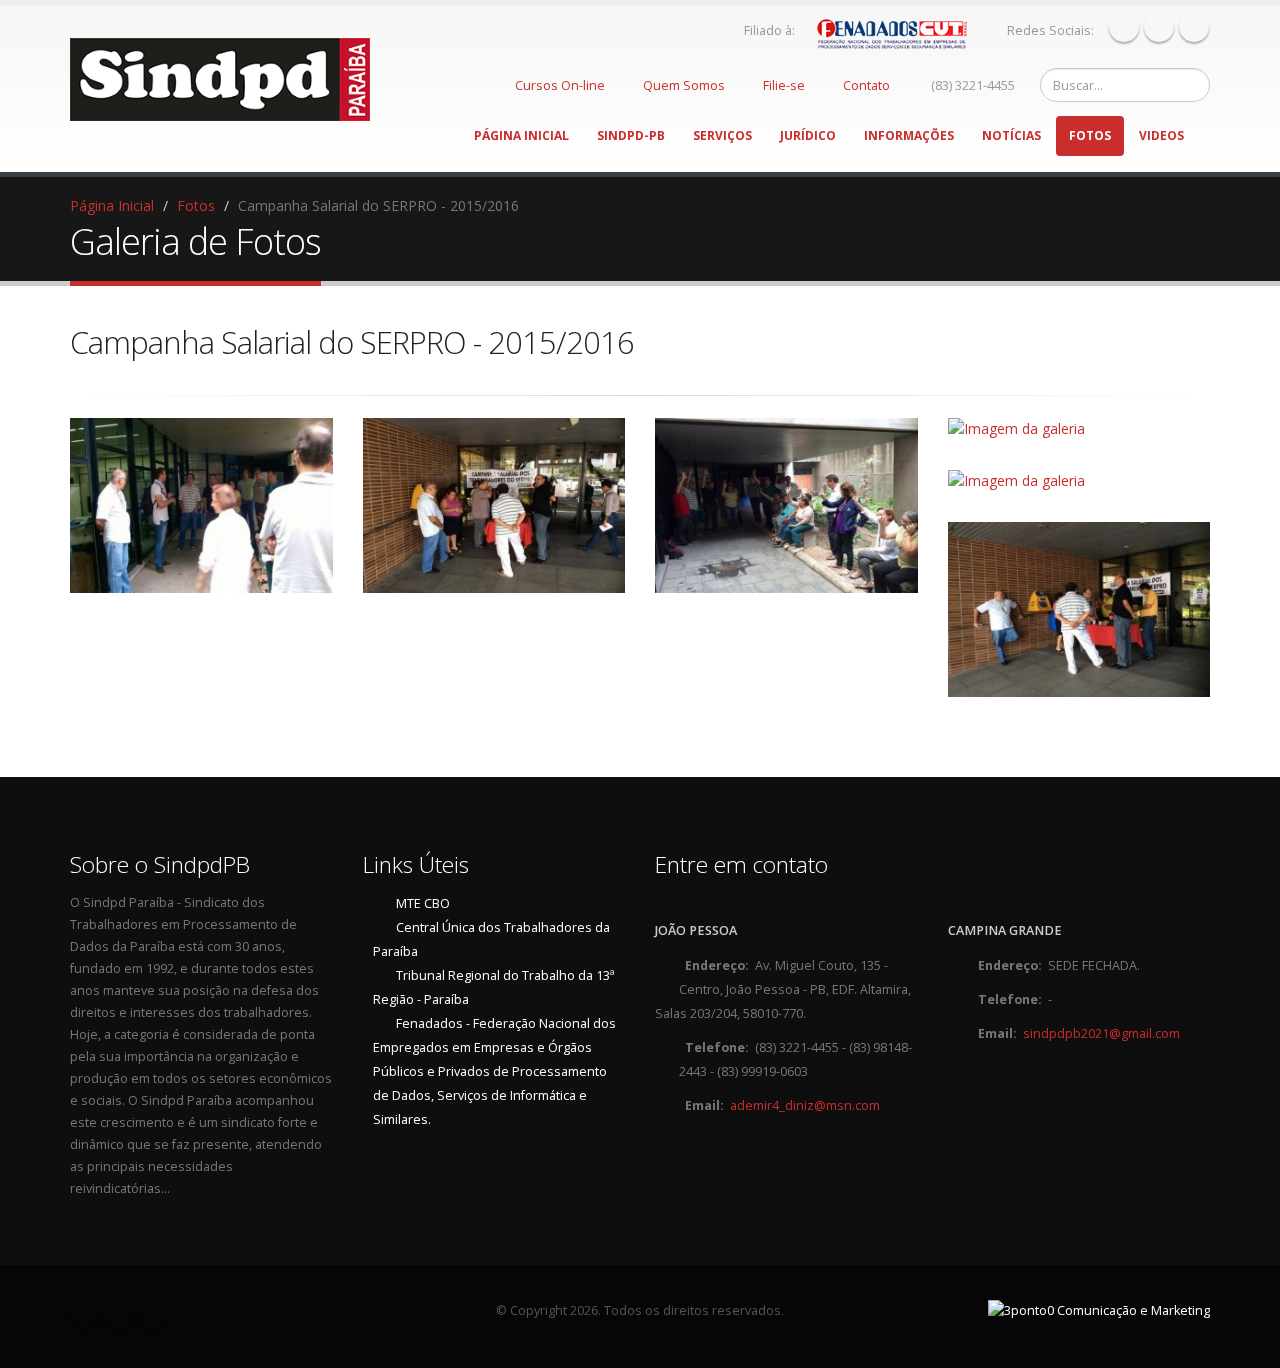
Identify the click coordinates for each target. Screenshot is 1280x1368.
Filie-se (784, 85)
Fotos (1090, 135)
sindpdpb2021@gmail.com (1101, 1033)
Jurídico (808, 135)
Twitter (1159, 27)
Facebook (1124, 27)
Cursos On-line (560, 85)
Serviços (722, 135)
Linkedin (1194, 27)
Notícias (1011, 135)
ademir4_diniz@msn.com (805, 1105)
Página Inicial (521, 135)
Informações (909, 135)
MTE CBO (423, 903)
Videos (1161, 135)
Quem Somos (684, 85)
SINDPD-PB (631, 135)
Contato (866, 85)
